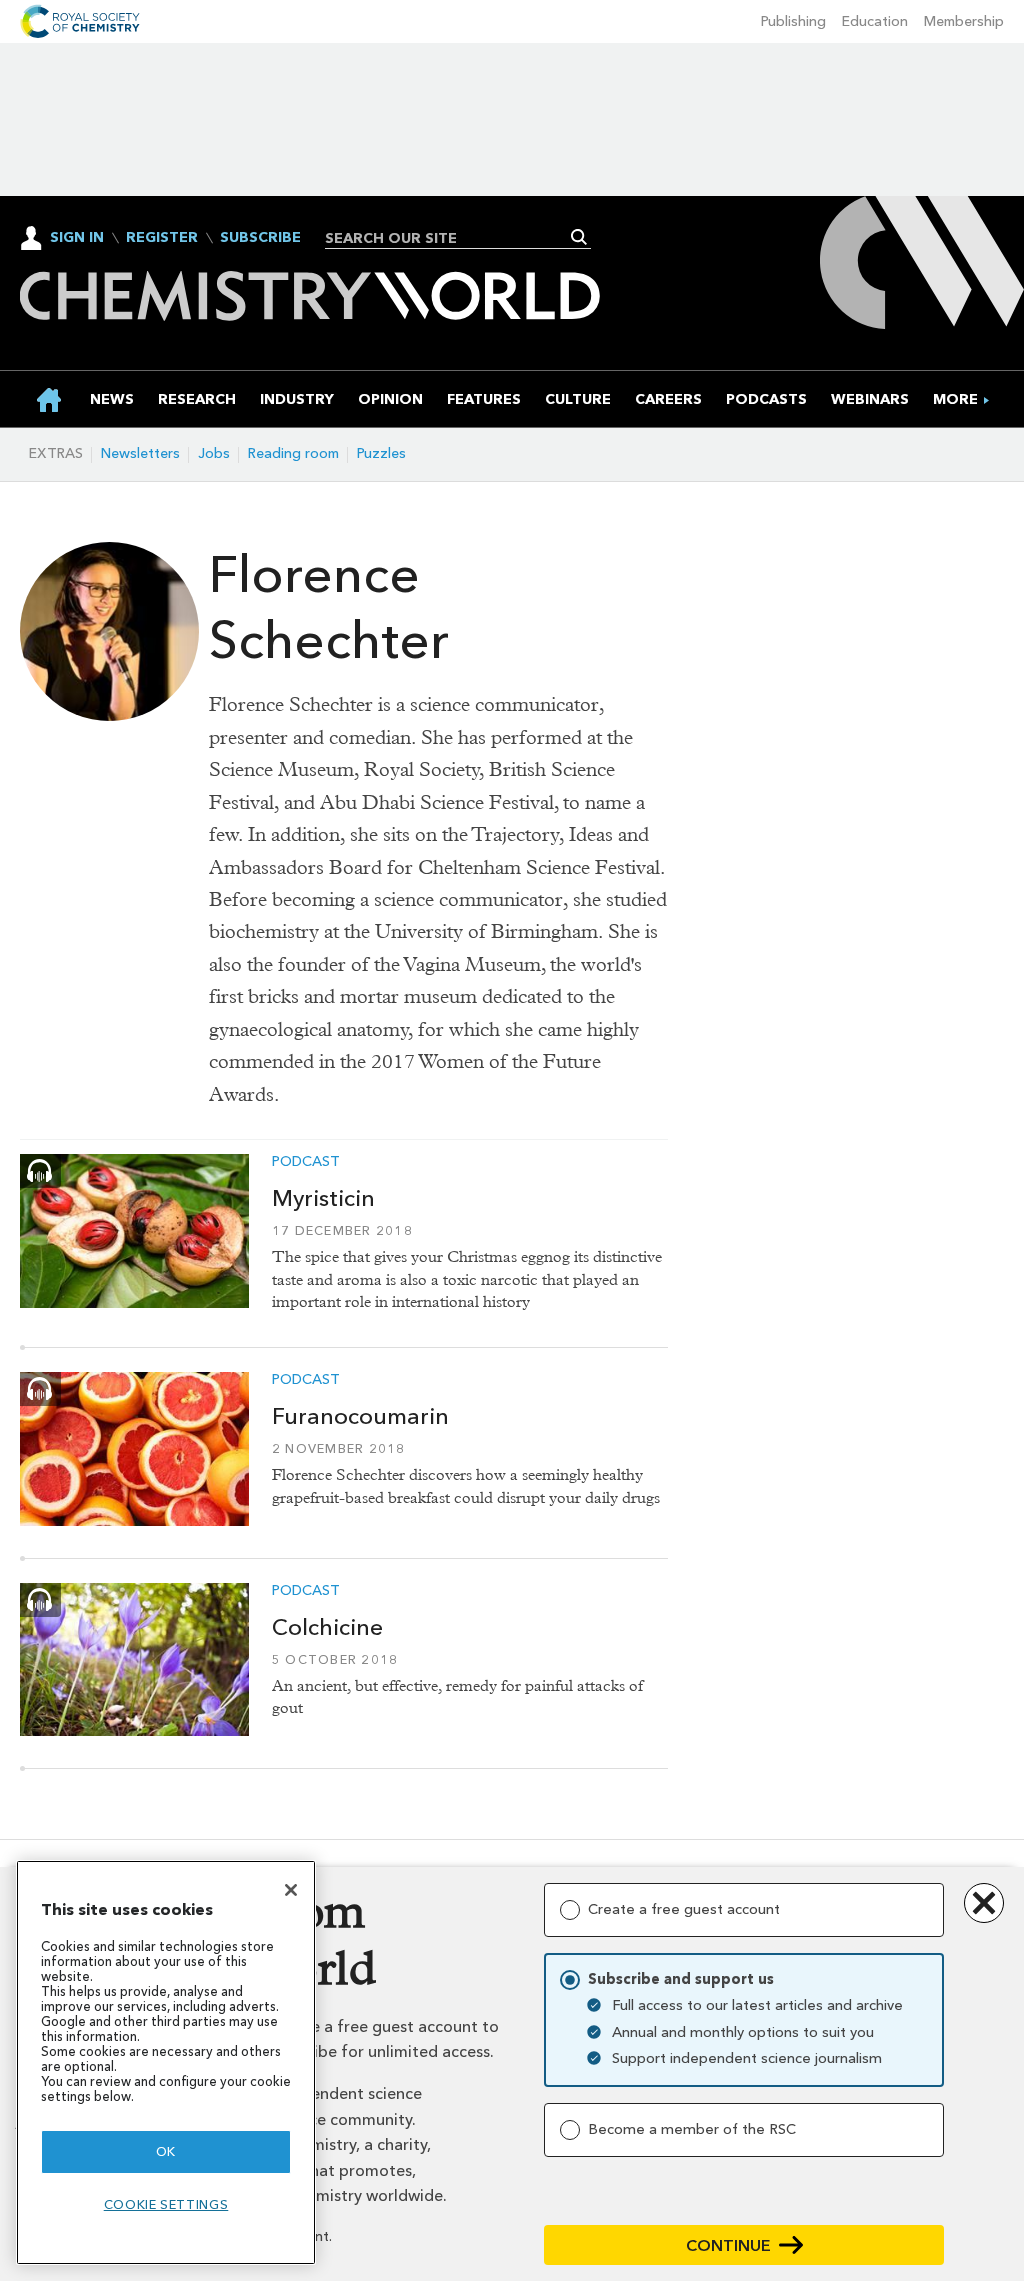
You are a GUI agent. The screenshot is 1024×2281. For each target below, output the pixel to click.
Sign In (77, 237)
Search (579, 237)
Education (875, 21)
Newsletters (140, 453)
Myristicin (323, 1198)
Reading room (293, 453)
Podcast (306, 1162)
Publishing (793, 21)
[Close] (291, 1890)
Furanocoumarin (360, 1416)
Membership (964, 21)
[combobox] (450, 238)
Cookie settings (166, 2204)
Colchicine (327, 1627)
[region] (166, 2062)
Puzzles (381, 453)
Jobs (214, 453)
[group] (955, 399)
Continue (728, 2245)
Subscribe (260, 238)
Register (162, 238)
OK (166, 2151)
